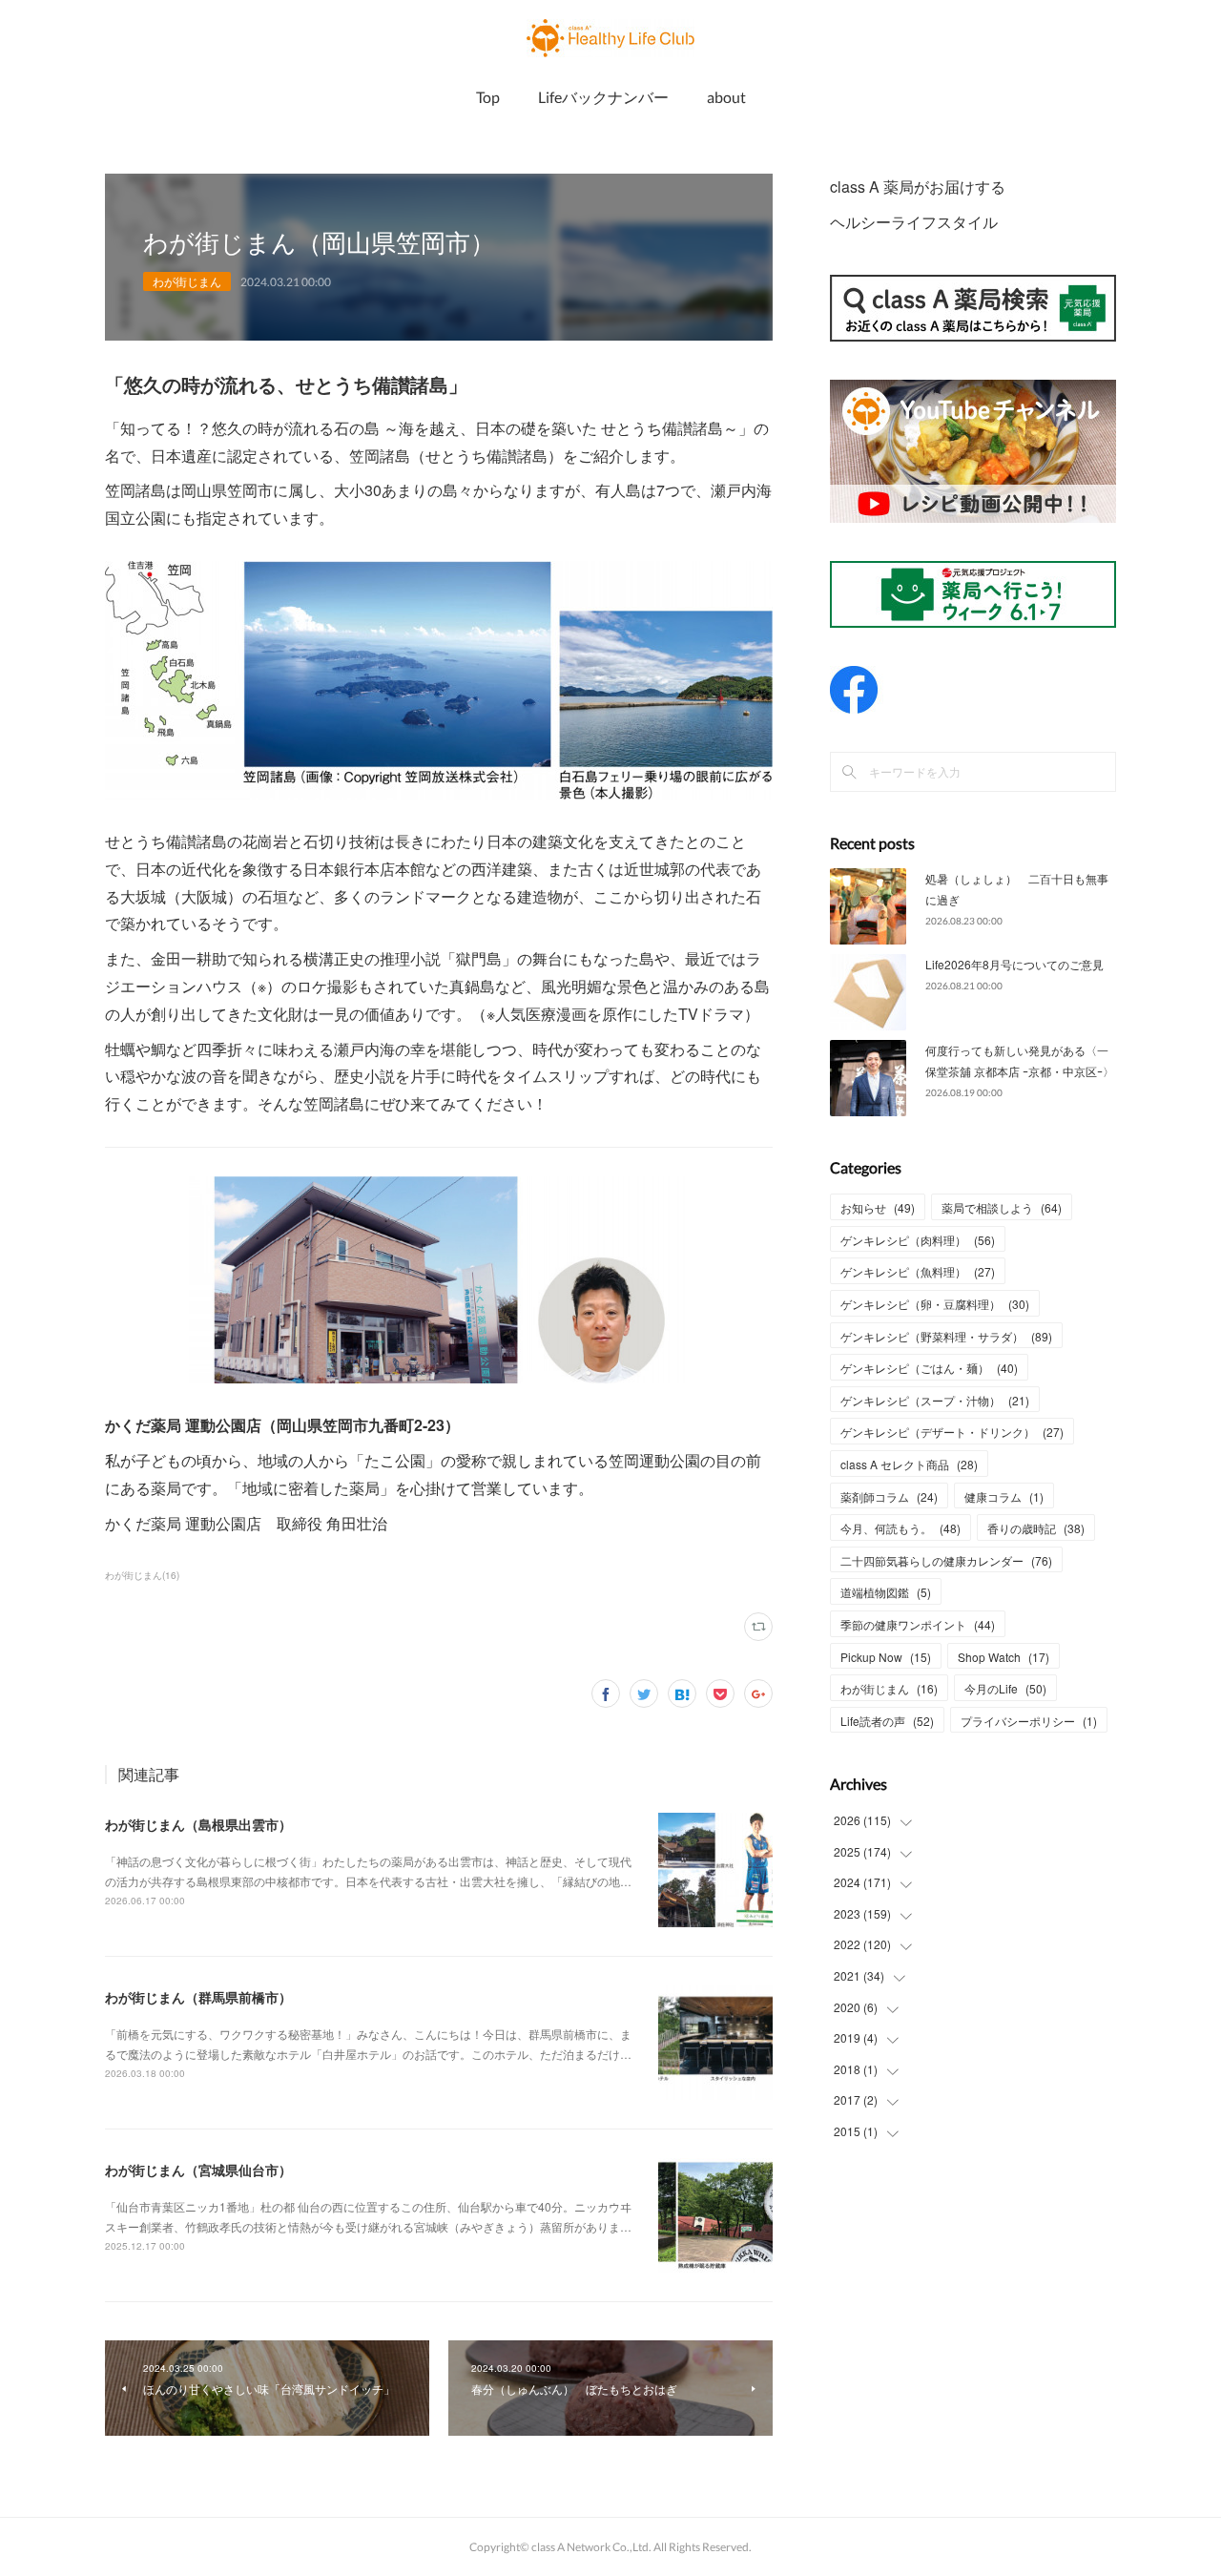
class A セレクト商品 (909, 1464)
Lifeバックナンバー (603, 97)
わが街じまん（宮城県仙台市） (198, 2170)
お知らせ (878, 1207)
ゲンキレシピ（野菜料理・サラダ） (946, 1336)
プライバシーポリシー (1029, 1721)
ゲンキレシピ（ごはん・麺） (929, 1368)
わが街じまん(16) (142, 1575)
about (726, 97)
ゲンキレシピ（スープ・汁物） (935, 1400)
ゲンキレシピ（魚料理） (918, 1271)
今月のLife (1005, 1688)
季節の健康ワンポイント (918, 1624)
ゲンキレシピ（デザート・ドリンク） (952, 1432)
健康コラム (1004, 1496)
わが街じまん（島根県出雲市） (198, 1824)
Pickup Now (886, 1657)
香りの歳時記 (1036, 1528)
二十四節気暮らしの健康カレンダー (946, 1560)
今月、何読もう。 (900, 1528)
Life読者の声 (887, 1721)
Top (488, 97)
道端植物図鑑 (886, 1592)
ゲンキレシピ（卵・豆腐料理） (935, 1304)
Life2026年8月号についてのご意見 (1014, 964)
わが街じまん (187, 281)
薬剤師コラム (889, 1496)
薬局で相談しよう (1002, 1207)
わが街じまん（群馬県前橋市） (198, 1997)
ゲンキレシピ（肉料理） (918, 1240)
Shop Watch (1004, 1657)
